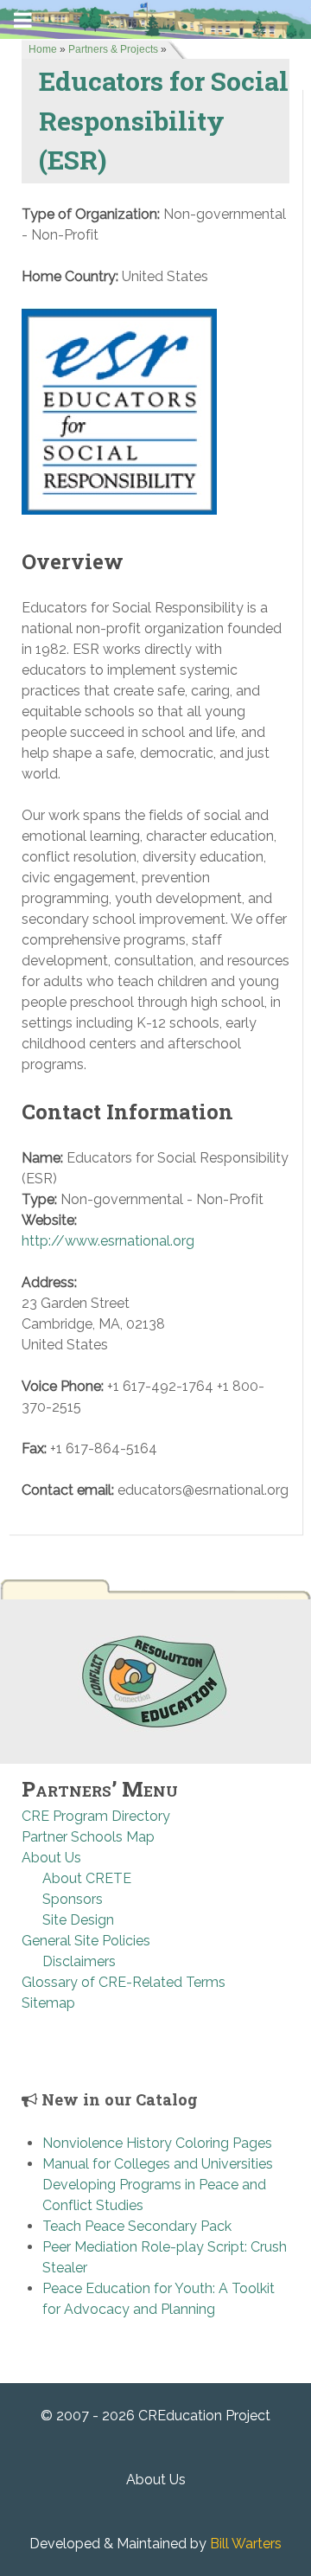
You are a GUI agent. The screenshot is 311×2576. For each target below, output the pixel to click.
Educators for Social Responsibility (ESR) (164, 120)
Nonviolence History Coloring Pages (157, 2143)
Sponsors (73, 1899)
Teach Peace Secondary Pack (137, 2226)
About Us (51, 1858)
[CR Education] (155, 19)
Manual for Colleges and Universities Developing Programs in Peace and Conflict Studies (158, 2185)
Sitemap (48, 2003)
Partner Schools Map (88, 1837)
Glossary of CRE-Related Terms (124, 1982)
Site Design (78, 1920)
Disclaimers (79, 1961)
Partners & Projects (113, 49)
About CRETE (87, 1878)
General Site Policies (86, 1941)
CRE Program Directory (96, 1816)
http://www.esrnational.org (108, 1241)
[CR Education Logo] (155, 1680)
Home (43, 49)
